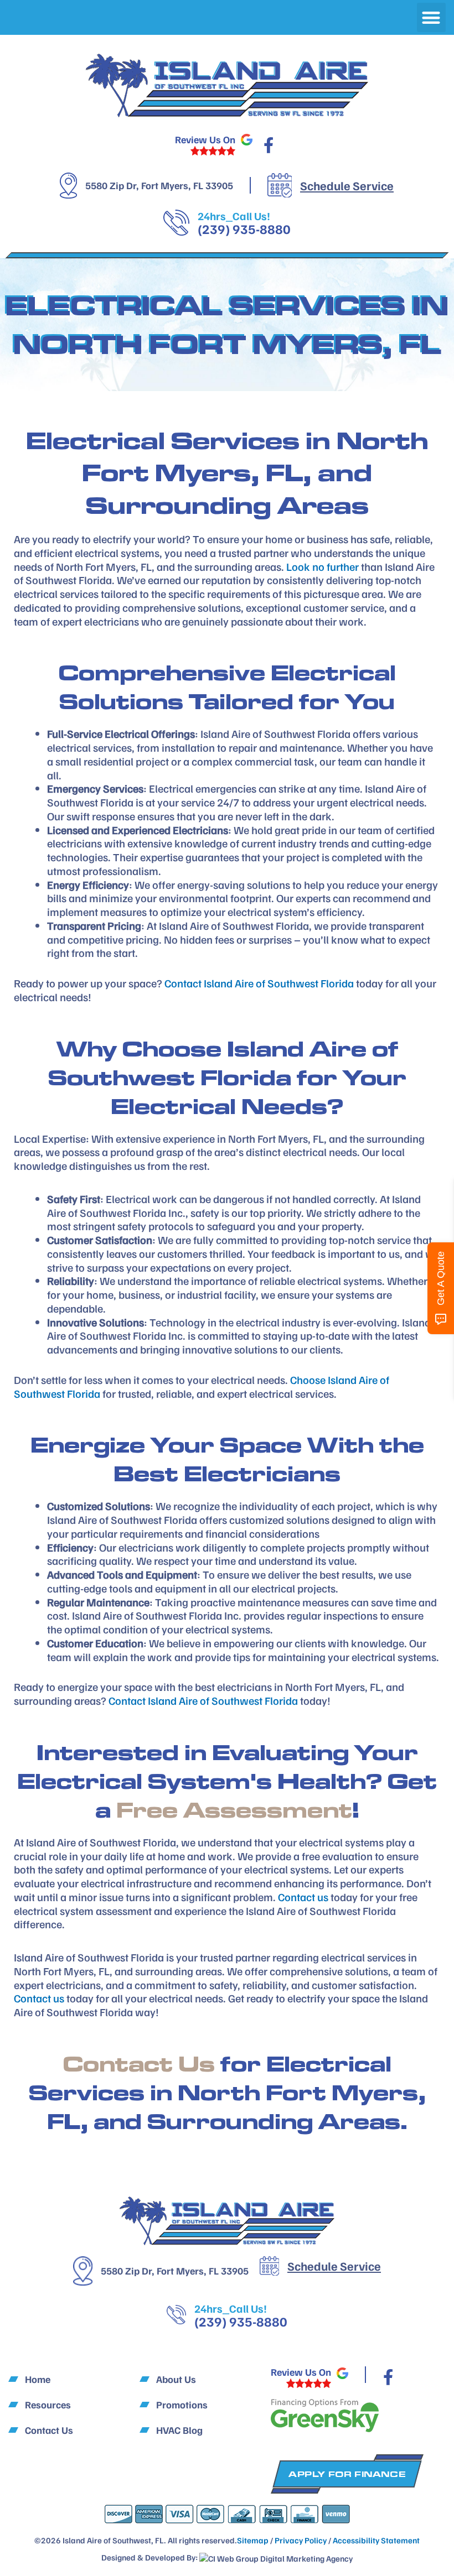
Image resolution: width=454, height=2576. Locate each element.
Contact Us (139, 2064)
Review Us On (205, 139)
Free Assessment (234, 1810)
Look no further (323, 566)
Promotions (182, 2405)
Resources (48, 2405)
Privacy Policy (301, 2540)
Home (38, 2379)
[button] (432, 17)
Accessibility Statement (376, 2540)
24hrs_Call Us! (234, 216)
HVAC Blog (179, 2430)
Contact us (303, 1897)
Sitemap (253, 2540)
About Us (176, 2379)
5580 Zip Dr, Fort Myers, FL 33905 (159, 185)
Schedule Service (347, 185)
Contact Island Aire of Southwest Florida (259, 983)
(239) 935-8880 (244, 228)
